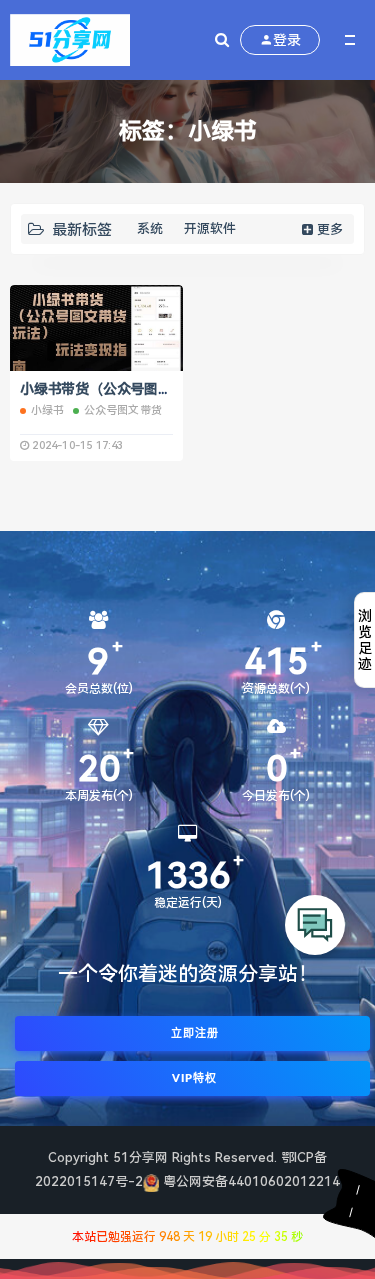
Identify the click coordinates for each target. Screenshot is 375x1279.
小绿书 (48, 410)
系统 (150, 228)
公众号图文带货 (123, 410)
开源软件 (210, 228)
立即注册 (193, 1033)
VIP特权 (192, 1078)
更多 (330, 229)
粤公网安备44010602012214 (251, 1181)
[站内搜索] (222, 40)
